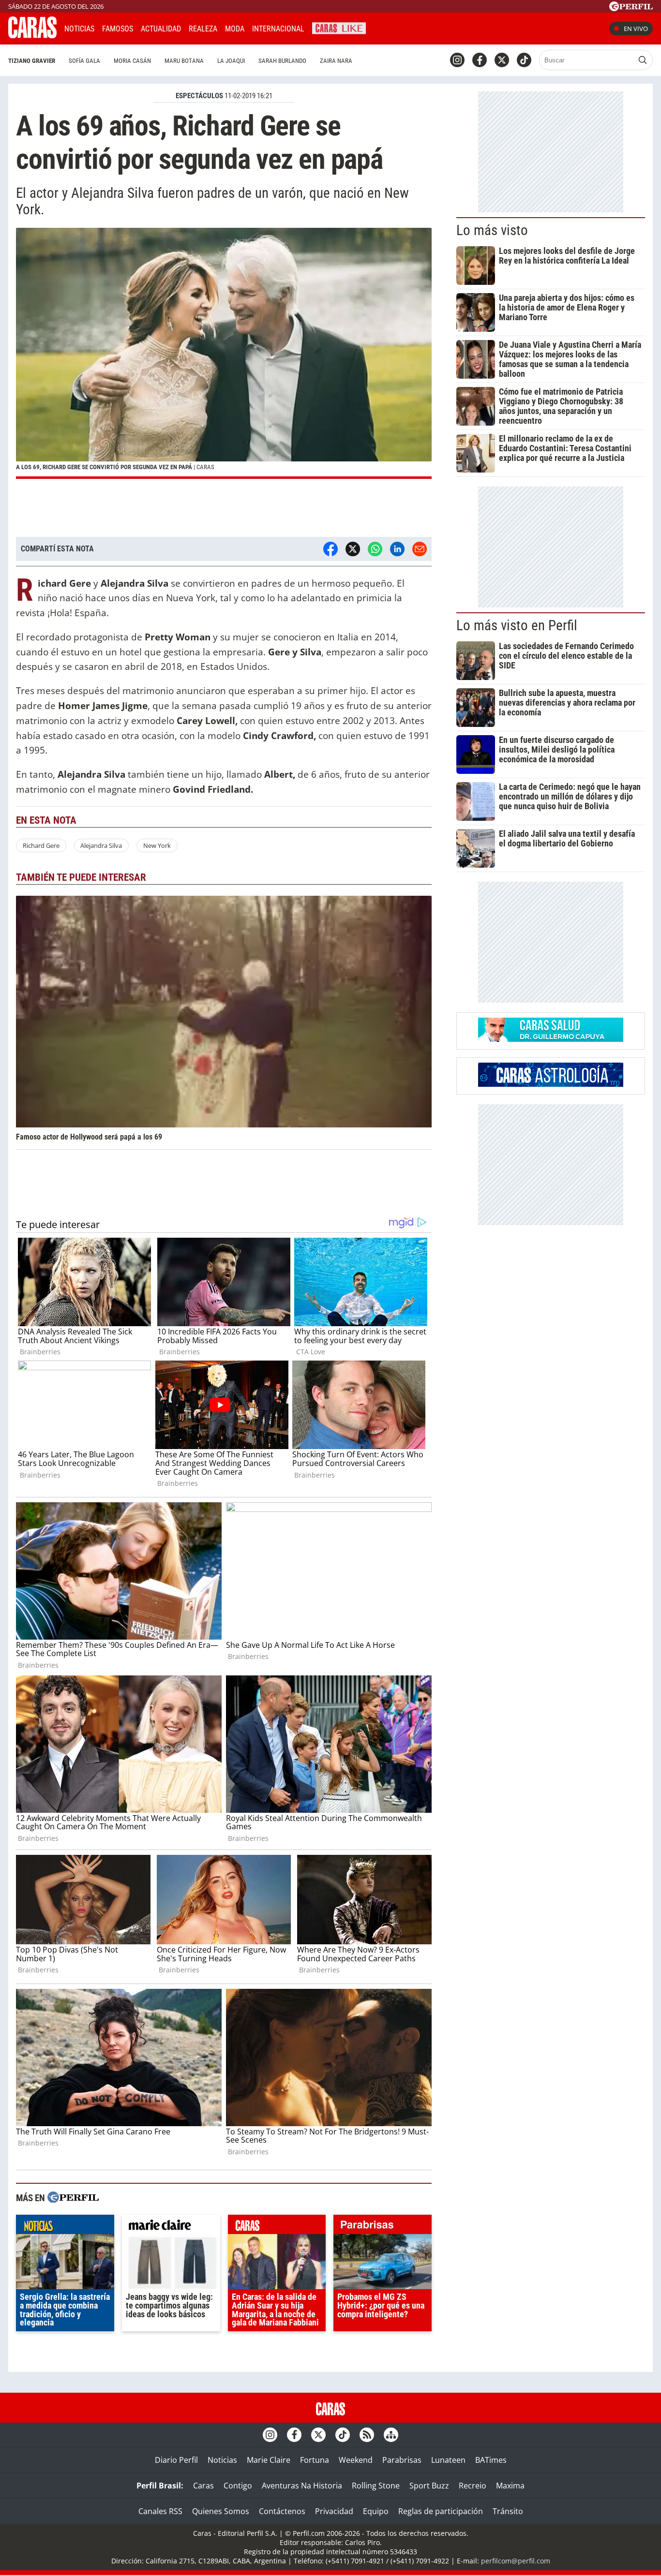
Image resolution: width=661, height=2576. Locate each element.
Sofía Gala (84, 61)
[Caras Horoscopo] (551, 1084)
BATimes (491, 2460)
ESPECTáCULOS (199, 96)
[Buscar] (643, 60)
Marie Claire (269, 2460)
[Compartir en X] (353, 549)
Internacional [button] (278, 29)
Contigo (238, 2486)
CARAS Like (339, 27)
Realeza (203, 29)
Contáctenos (282, 2511)
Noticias (79, 29)
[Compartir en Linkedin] (397, 549)
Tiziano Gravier (32, 61)
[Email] (420, 549)
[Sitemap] (391, 2435)
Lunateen (448, 2460)
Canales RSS (160, 2511)
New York (157, 845)
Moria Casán (132, 61)
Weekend (356, 2460)
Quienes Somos (221, 2511)
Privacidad (334, 2511)
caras (277, 2227)
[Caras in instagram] (457, 60)
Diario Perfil (176, 2460)
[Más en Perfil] (73, 2198)
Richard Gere (41, 845)
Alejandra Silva (101, 845)
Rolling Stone (376, 2486)
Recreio (473, 2486)
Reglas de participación (441, 2511)
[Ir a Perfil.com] (631, 8)
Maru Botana (184, 61)
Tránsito (508, 2511)
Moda (235, 29)
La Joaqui (231, 61)
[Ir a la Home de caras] (32, 35)
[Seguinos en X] (502, 60)
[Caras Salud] (551, 1039)
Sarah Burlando (282, 61)
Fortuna (315, 2460)
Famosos (118, 29)
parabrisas (383, 2227)
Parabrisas (402, 2460)
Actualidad (161, 29)
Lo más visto (492, 230)
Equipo (376, 2511)
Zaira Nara (336, 61)
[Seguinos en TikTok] (524, 60)
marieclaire (171, 2227)
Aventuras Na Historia (302, 2486)
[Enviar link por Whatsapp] (375, 549)
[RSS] (367, 2435)
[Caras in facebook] (480, 60)
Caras (203, 2486)
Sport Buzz (429, 2486)
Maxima (510, 2486)
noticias (65, 2227)
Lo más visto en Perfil (517, 625)
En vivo (636, 29)
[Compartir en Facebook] (330, 549)
